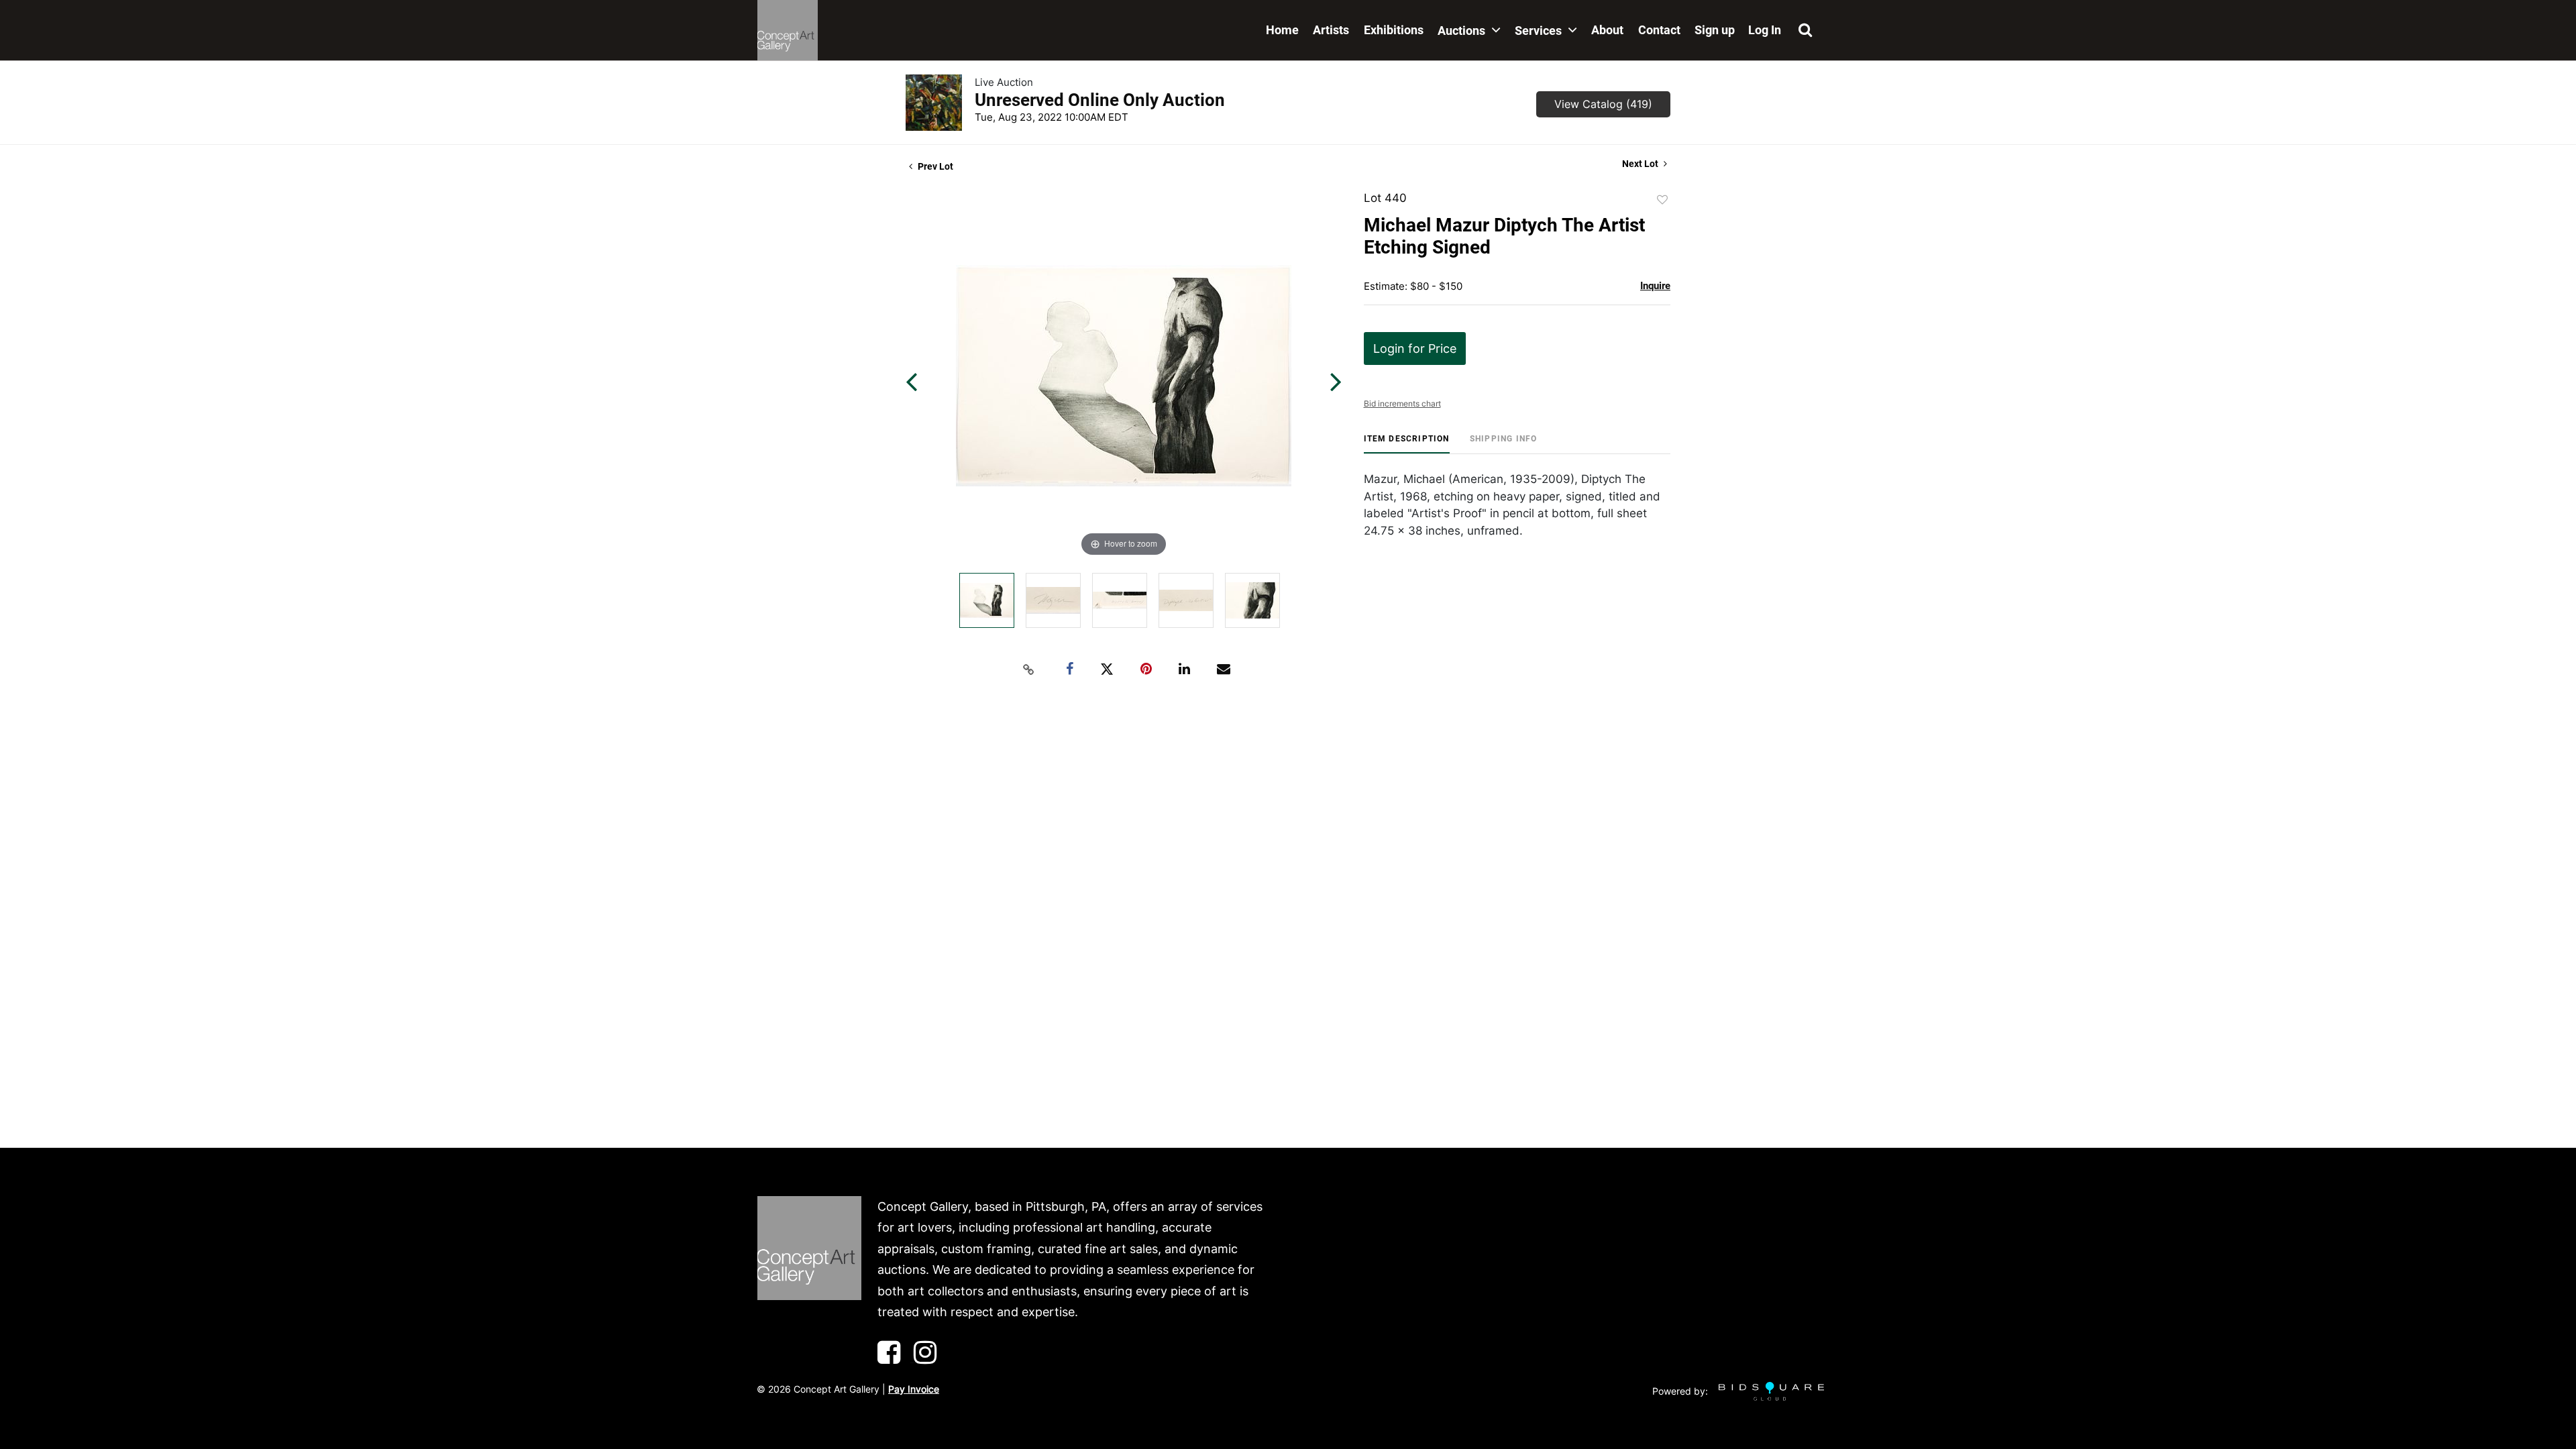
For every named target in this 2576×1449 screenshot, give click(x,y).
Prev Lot (934, 166)
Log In (1765, 30)
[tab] (1407, 444)
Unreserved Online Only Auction (1100, 100)
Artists (1331, 30)
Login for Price (1415, 348)
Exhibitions (1394, 30)
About (1607, 30)
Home (1282, 30)
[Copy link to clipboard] (1029, 669)
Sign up (1715, 30)
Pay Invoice (914, 1389)
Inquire (1655, 286)
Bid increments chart (1402, 404)
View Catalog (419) (1603, 104)
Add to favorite (1662, 200)
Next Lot (1641, 164)
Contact (1659, 30)
